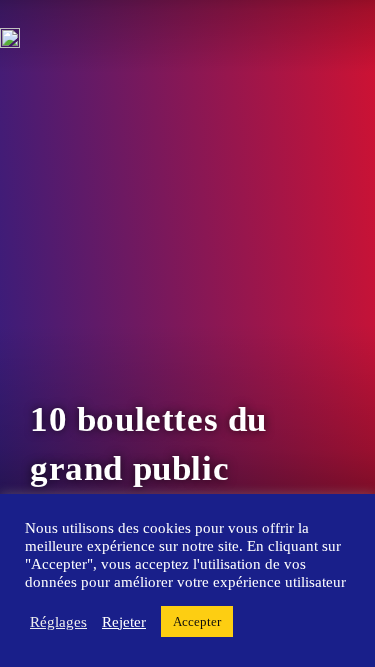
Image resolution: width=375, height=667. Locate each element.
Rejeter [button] (124, 622)
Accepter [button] (197, 621)
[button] (35, 240)
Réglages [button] (58, 622)
